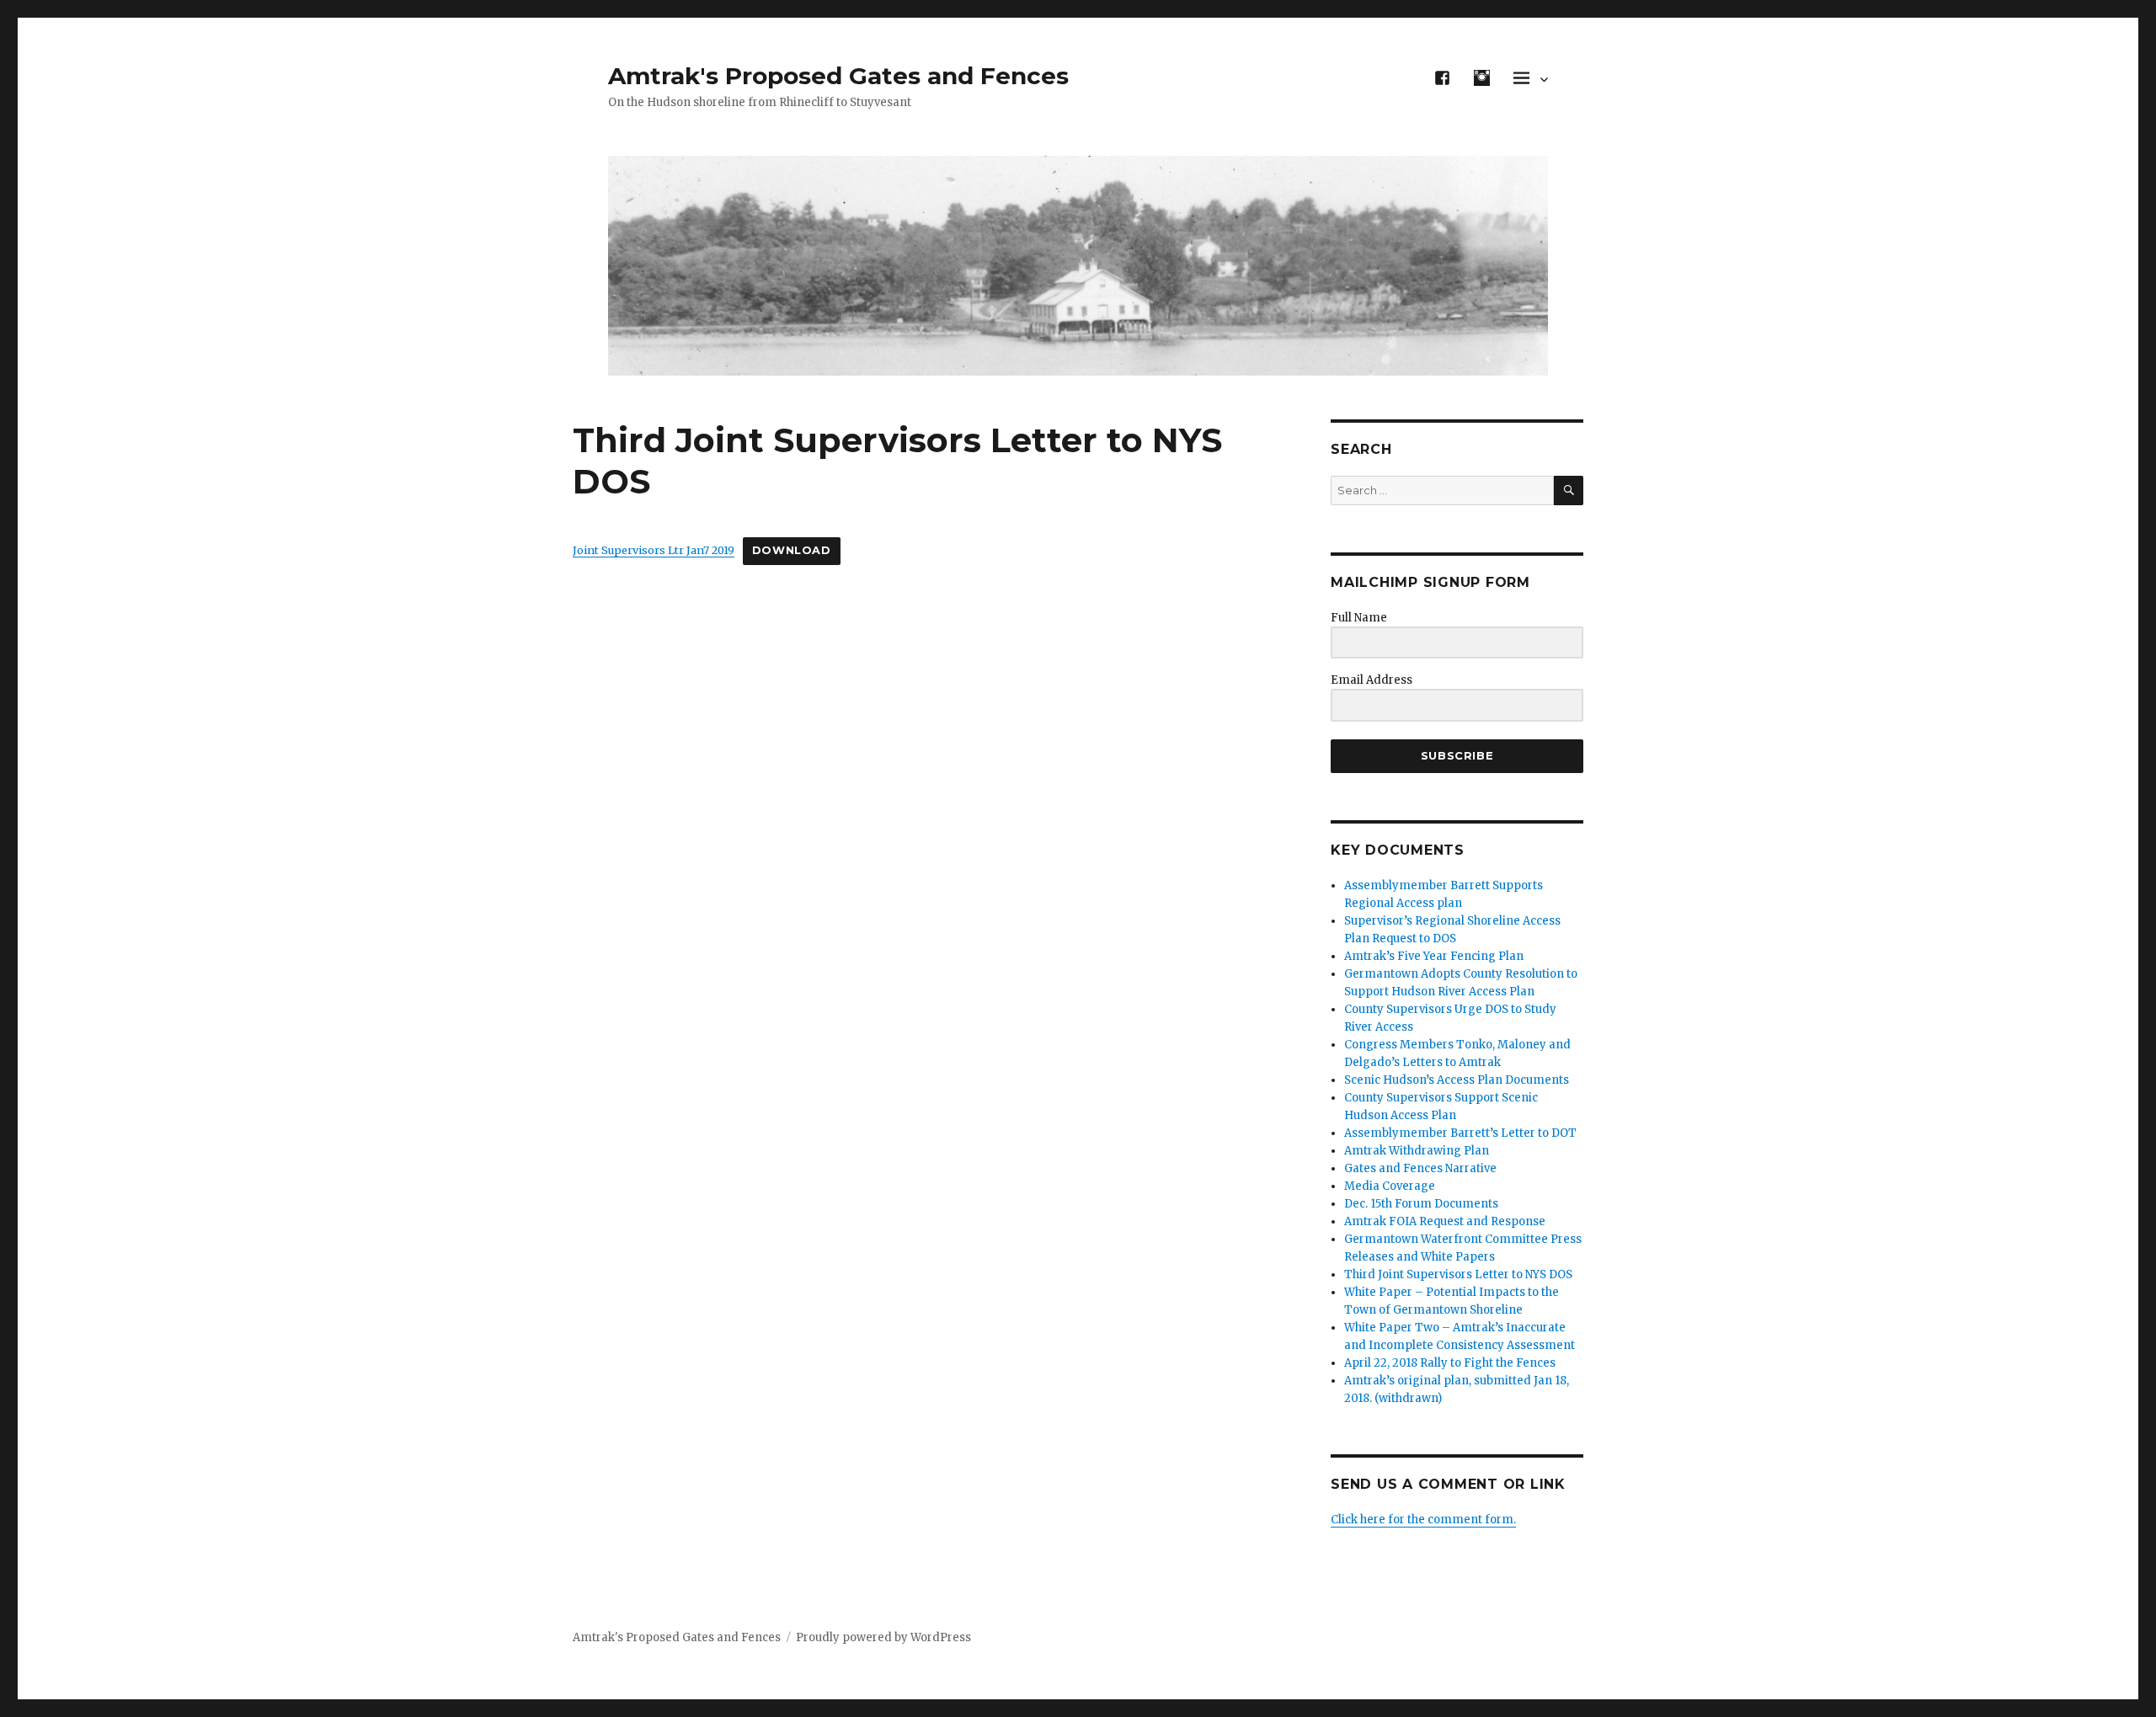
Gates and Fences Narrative (1420, 1168)
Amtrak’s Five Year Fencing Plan (1434, 956)
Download (792, 550)
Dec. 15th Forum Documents (1421, 1204)
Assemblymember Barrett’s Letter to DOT (1460, 1133)
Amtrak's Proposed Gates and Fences (838, 76)
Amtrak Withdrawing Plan (1417, 1151)
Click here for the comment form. (1423, 1520)
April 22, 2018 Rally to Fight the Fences (1450, 1363)
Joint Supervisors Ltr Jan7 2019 (654, 550)
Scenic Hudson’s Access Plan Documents (1457, 1080)
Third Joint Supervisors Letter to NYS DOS (1458, 1274)
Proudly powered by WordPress (883, 1637)
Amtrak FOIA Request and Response (1445, 1221)
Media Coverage (1390, 1186)
